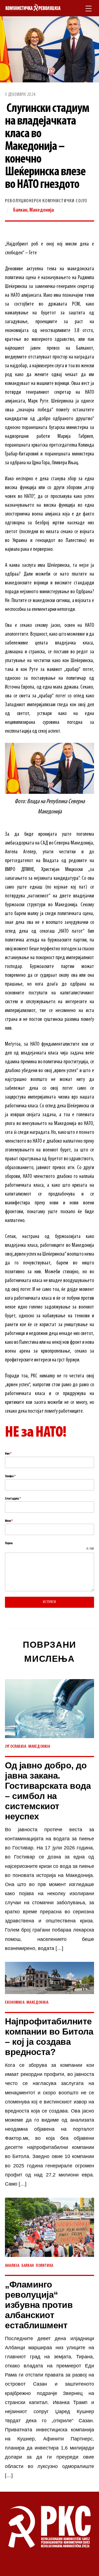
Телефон (10, 1476)
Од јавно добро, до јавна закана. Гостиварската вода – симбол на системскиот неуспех (48, 1791)
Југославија (16, 1747)
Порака (9, 1543)
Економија (15, 2003)
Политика (44, 2266)
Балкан (20, 210)
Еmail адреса (13, 1499)
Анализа (12, 2266)
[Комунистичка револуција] (33, 8)
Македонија (42, 210)
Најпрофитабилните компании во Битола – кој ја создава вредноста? (49, 2037)
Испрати (49, 1602)
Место (9, 1521)
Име (8, 1454)
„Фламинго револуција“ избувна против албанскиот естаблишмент (39, 2305)
